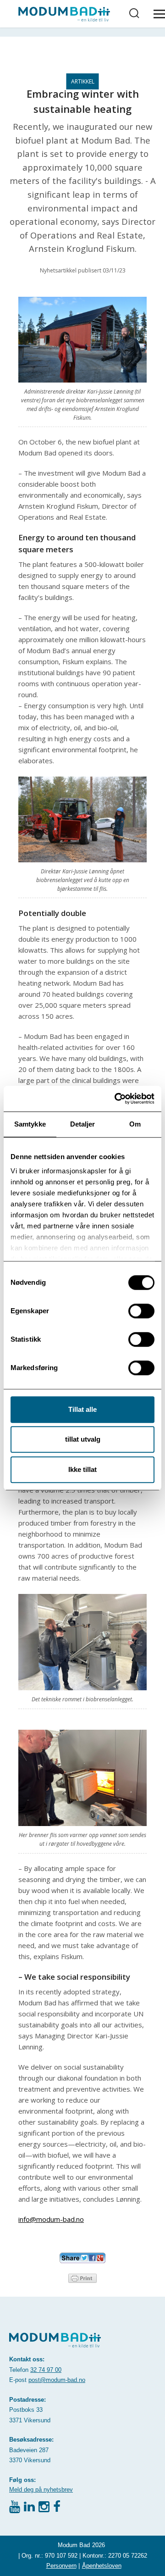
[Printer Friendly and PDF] (82, 2277)
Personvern (61, 2566)
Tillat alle (82, 1409)
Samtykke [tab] (30, 1124)
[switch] (141, 1311)
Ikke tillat (82, 1469)
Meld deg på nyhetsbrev (41, 2490)
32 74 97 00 (46, 2370)
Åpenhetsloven (102, 2566)
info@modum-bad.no (51, 2219)
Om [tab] (135, 1124)
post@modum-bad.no (57, 2380)
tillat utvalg (83, 1439)
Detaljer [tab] (83, 1124)
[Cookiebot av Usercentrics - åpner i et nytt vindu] (116, 1099)
